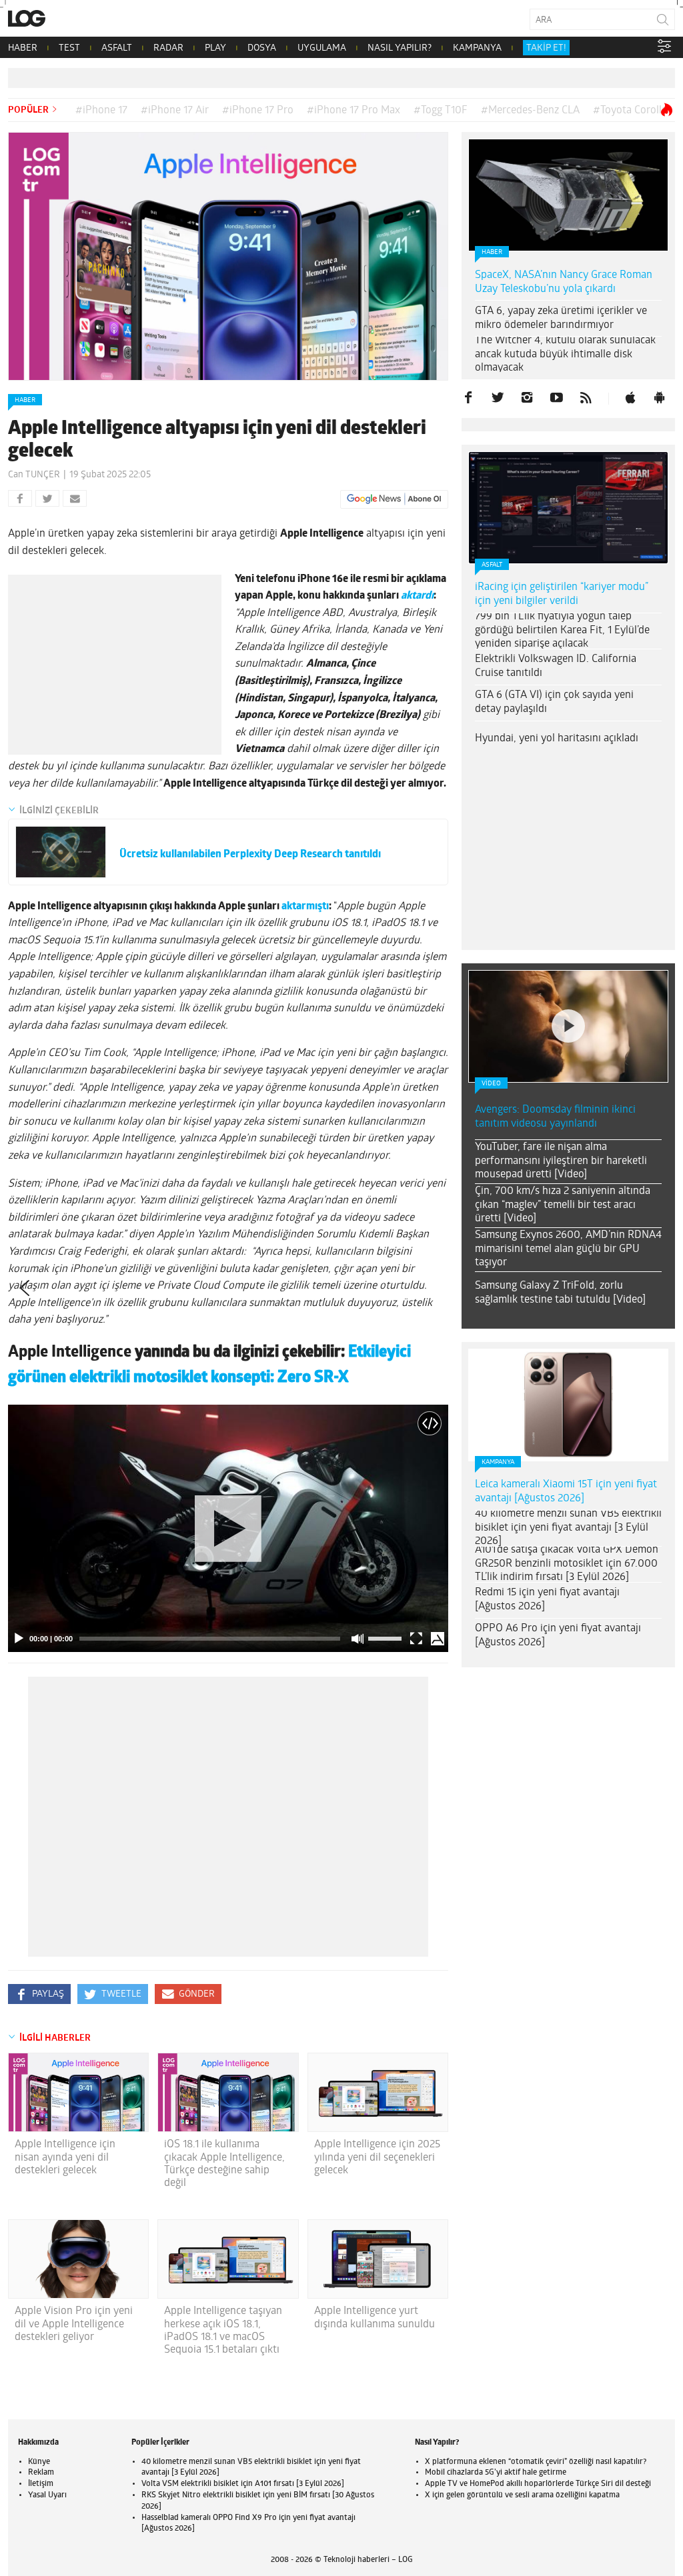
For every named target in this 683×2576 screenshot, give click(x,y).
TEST (69, 48)
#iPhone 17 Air (175, 111)
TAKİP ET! (546, 48)
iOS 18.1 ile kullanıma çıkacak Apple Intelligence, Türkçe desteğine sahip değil (224, 2164)
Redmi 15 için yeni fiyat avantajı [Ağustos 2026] (547, 1600)
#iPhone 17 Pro (258, 111)
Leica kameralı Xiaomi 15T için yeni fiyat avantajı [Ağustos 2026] (566, 1492)
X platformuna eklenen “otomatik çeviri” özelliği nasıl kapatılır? (536, 2462)
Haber (25, 400)
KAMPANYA (477, 48)
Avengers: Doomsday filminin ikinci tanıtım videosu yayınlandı (555, 1117)
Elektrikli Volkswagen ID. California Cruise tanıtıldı (556, 666)
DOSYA (262, 48)
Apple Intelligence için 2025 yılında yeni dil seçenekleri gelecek (377, 2157)
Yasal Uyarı (47, 2495)
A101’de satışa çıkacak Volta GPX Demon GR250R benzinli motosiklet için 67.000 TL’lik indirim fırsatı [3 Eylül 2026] (567, 1564)
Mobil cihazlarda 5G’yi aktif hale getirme (496, 2473)
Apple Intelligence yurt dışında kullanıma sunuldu (375, 2318)
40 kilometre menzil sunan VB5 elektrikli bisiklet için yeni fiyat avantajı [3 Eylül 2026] (568, 1528)
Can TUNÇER (34, 475)
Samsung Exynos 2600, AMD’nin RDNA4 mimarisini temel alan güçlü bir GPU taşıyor (568, 1249)
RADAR (168, 48)
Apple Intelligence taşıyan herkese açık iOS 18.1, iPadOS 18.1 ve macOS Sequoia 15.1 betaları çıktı (223, 2331)
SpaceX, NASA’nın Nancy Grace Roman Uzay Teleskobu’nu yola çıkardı (564, 282)
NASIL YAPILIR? (400, 48)
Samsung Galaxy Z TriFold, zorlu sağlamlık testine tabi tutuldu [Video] (560, 1293)
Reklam (41, 2473)
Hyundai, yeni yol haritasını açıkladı (557, 739)
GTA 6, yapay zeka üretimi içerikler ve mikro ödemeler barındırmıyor (561, 318)
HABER (23, 48)
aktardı (417, 596)
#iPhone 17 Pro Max (354, 111)
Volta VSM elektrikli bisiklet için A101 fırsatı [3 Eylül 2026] (243, 2484)
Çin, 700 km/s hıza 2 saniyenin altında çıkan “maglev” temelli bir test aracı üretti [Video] (563, 1205)
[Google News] (394, 499)
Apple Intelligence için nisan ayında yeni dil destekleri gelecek (65, 2157)
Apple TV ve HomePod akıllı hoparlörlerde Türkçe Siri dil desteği (538, 2484)
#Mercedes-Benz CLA (530, 111)
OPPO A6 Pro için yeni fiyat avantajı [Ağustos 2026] (558, 1636)
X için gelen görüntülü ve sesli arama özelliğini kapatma (522, 2495)
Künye (39, 2462)
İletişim (41, 2484)
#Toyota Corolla (630, 111)
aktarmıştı (305, 907)
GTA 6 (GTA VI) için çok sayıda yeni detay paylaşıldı (554, 702)
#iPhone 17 (101, 111)
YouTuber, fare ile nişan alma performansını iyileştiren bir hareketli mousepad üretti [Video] (561, 1161)
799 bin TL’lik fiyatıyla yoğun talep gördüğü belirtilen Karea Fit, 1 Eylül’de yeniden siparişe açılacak (562, 631)
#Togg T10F (441, 111)
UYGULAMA (322, 48)
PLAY (215, 48)
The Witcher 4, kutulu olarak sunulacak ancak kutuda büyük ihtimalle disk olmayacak (565, 355)
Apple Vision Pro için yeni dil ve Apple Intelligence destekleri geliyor (74, 2324)
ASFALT (117, 48)
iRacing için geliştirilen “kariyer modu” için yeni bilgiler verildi (562, 594)
